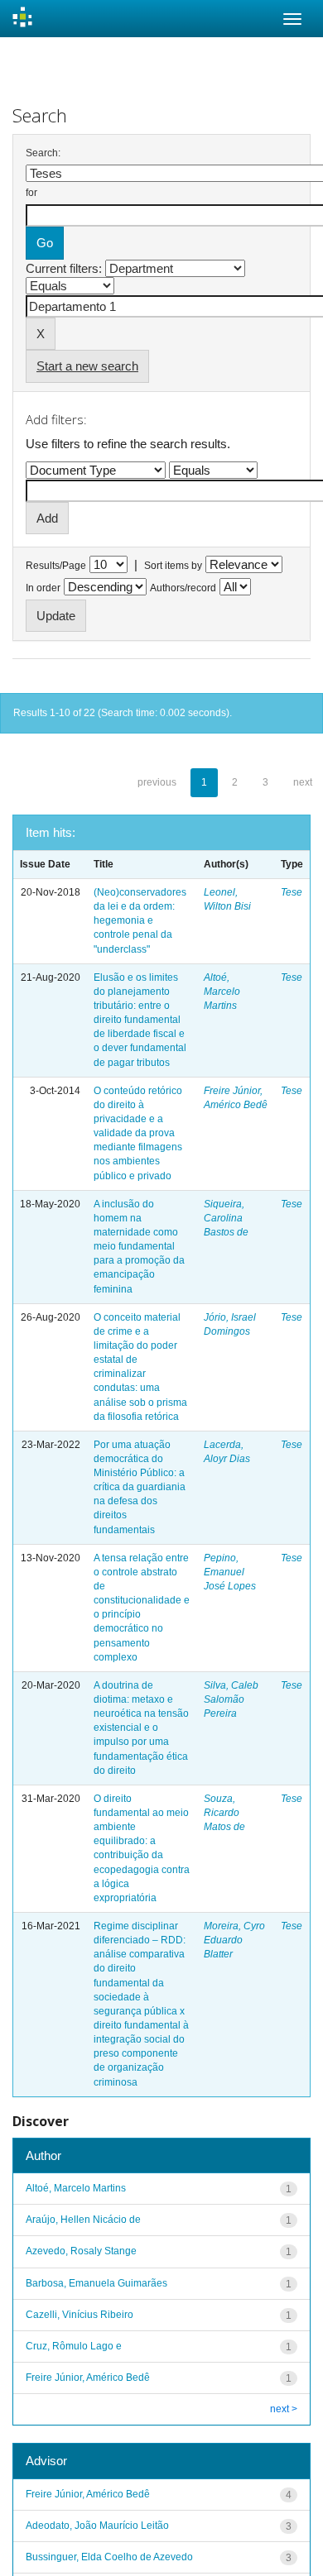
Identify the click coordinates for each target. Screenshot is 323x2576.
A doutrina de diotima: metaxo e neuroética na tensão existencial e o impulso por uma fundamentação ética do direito (141, 1728)
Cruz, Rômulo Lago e (74, 2346)
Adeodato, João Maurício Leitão (97, 2526)
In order (43, 588)
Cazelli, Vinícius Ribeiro (80, 2315)
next (303, 782)
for (31, 193)
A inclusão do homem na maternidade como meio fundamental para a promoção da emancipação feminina (139, 1247)
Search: (43, 153)
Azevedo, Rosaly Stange (81, 2251)
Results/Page (56, 566)
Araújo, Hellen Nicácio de (83, 2220)
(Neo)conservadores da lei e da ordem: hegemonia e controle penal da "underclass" (140, 921)
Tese (292, 892)
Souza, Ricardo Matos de (224, 1813)
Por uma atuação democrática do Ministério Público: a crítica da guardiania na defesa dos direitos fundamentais (140, 1487)
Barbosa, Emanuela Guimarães (96, 2283)
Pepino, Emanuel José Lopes (230, 1572)
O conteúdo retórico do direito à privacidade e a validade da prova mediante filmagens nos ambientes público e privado (138, 1133)
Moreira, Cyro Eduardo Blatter (234, 1940)
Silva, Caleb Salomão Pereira (231, 1699)
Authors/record (183, 588)
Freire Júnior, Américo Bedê (88, 2378)
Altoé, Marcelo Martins (222, 992)
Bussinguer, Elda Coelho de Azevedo (109, 2557)
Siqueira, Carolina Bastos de (226, 1218)
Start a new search (87, 366)
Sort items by (173, 566)
